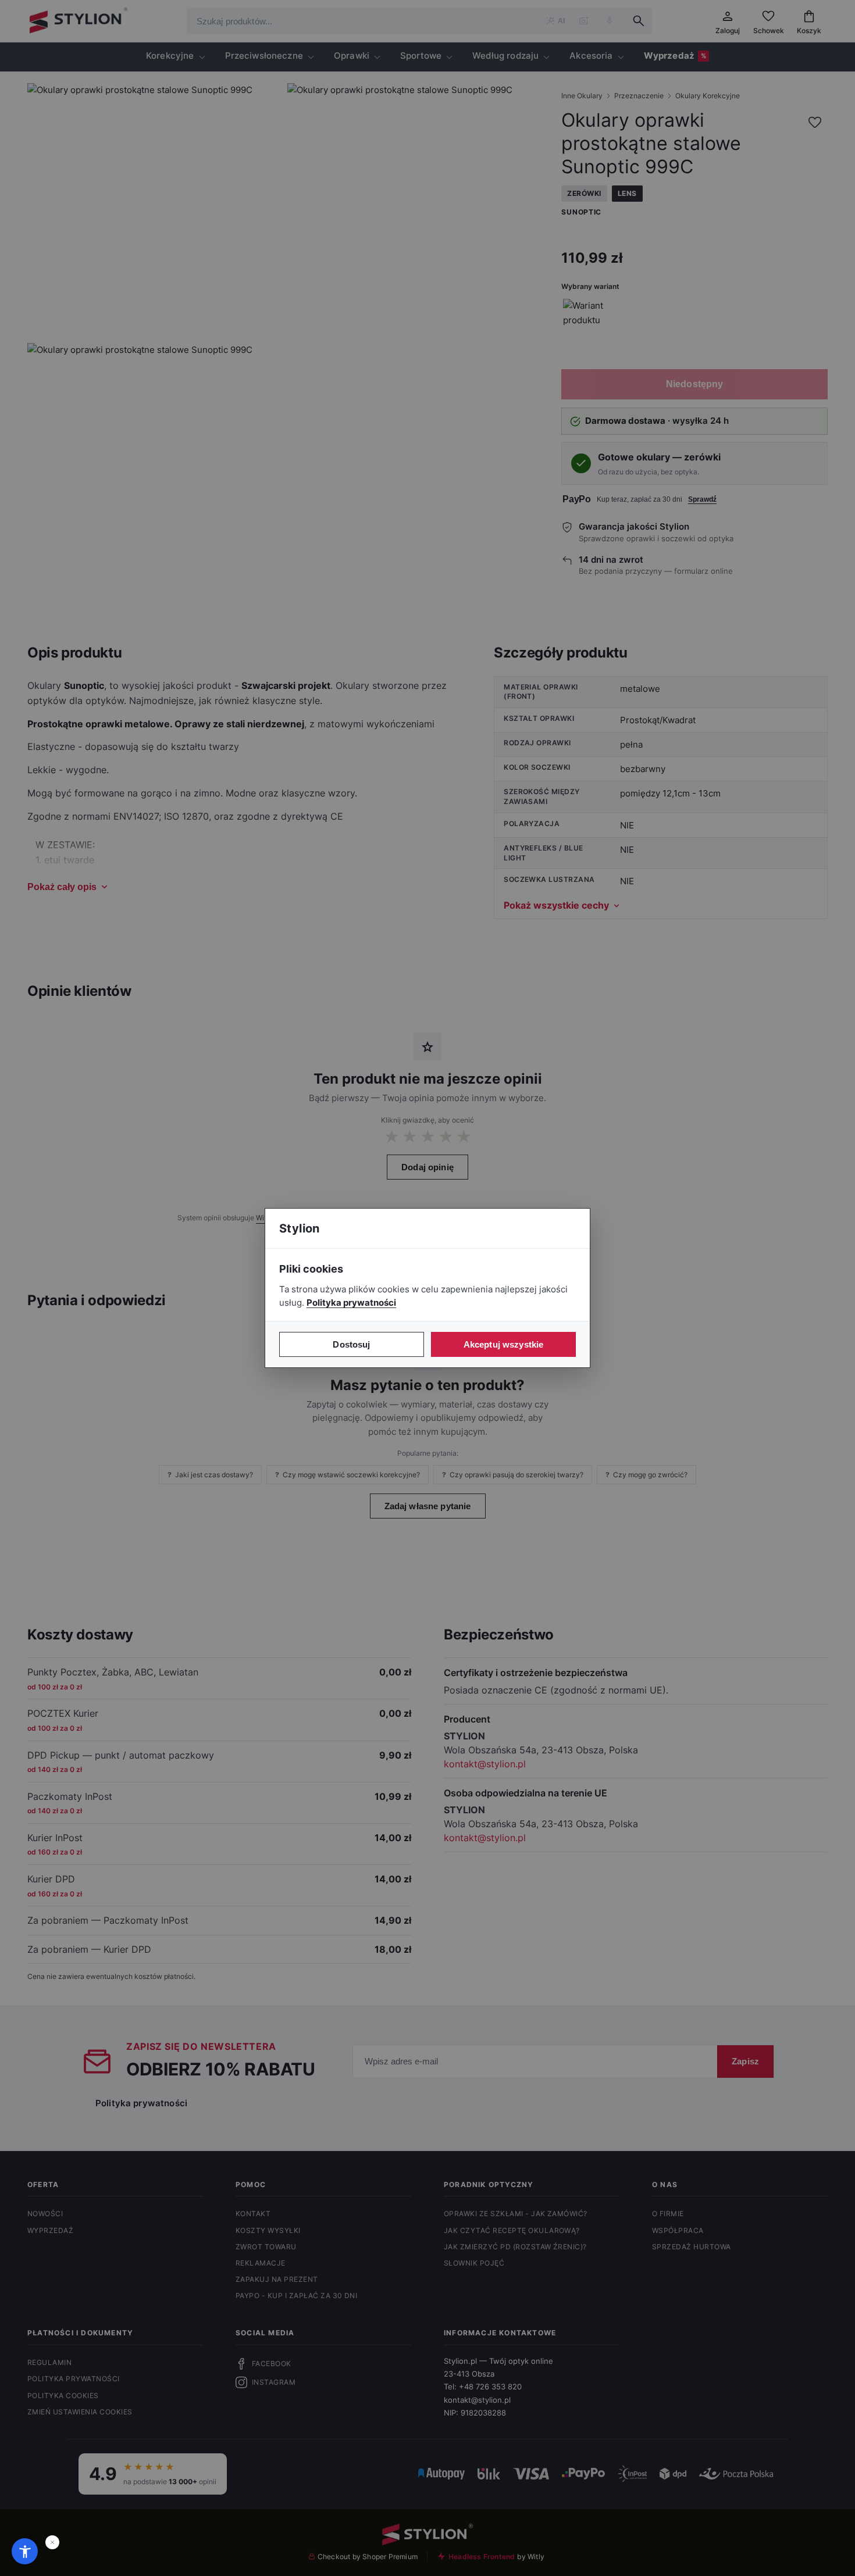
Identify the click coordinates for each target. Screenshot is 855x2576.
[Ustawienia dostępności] (25, 2551)
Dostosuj (351, 1344)
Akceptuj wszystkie (504, 1344)
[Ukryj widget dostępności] (52, 2542)
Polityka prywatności (351, 1303)
